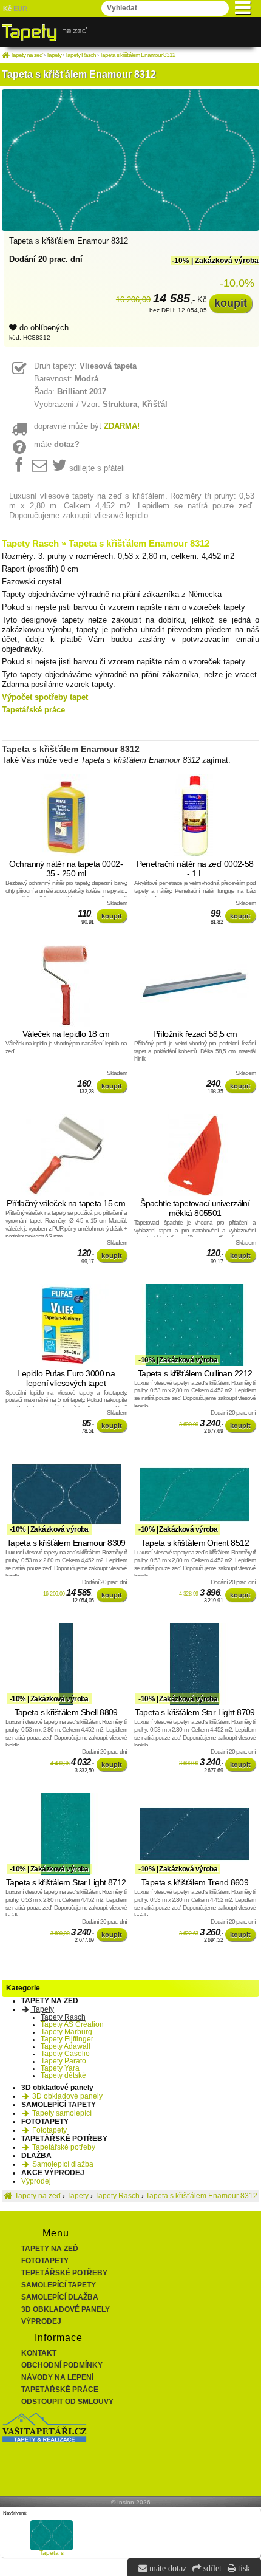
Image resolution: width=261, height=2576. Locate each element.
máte (57, 444)
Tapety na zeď (50, 2249)
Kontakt (39, 2353)
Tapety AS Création (72, 2024)
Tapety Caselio (65, 2054)
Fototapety (49, 2130)
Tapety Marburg (66, 2032)
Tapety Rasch (63, 2017)
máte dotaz (167, 2568)
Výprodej (36, 2181)
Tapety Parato (63, 2061)
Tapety (42, 2009)
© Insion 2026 (131, 2502)
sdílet (211, 2568)
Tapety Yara (60, 2068)
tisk (243, 2568)
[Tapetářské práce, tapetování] (44, 2440)
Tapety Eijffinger (67, 2039)
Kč (7, 9)
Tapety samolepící (61, 2113)
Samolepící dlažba (62, 2164)
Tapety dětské (63, 2075)
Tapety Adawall (66, 2046)
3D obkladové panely (66, 2096)
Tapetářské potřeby (63, 2147)
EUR (20, 9)
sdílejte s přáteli (97, 468)
